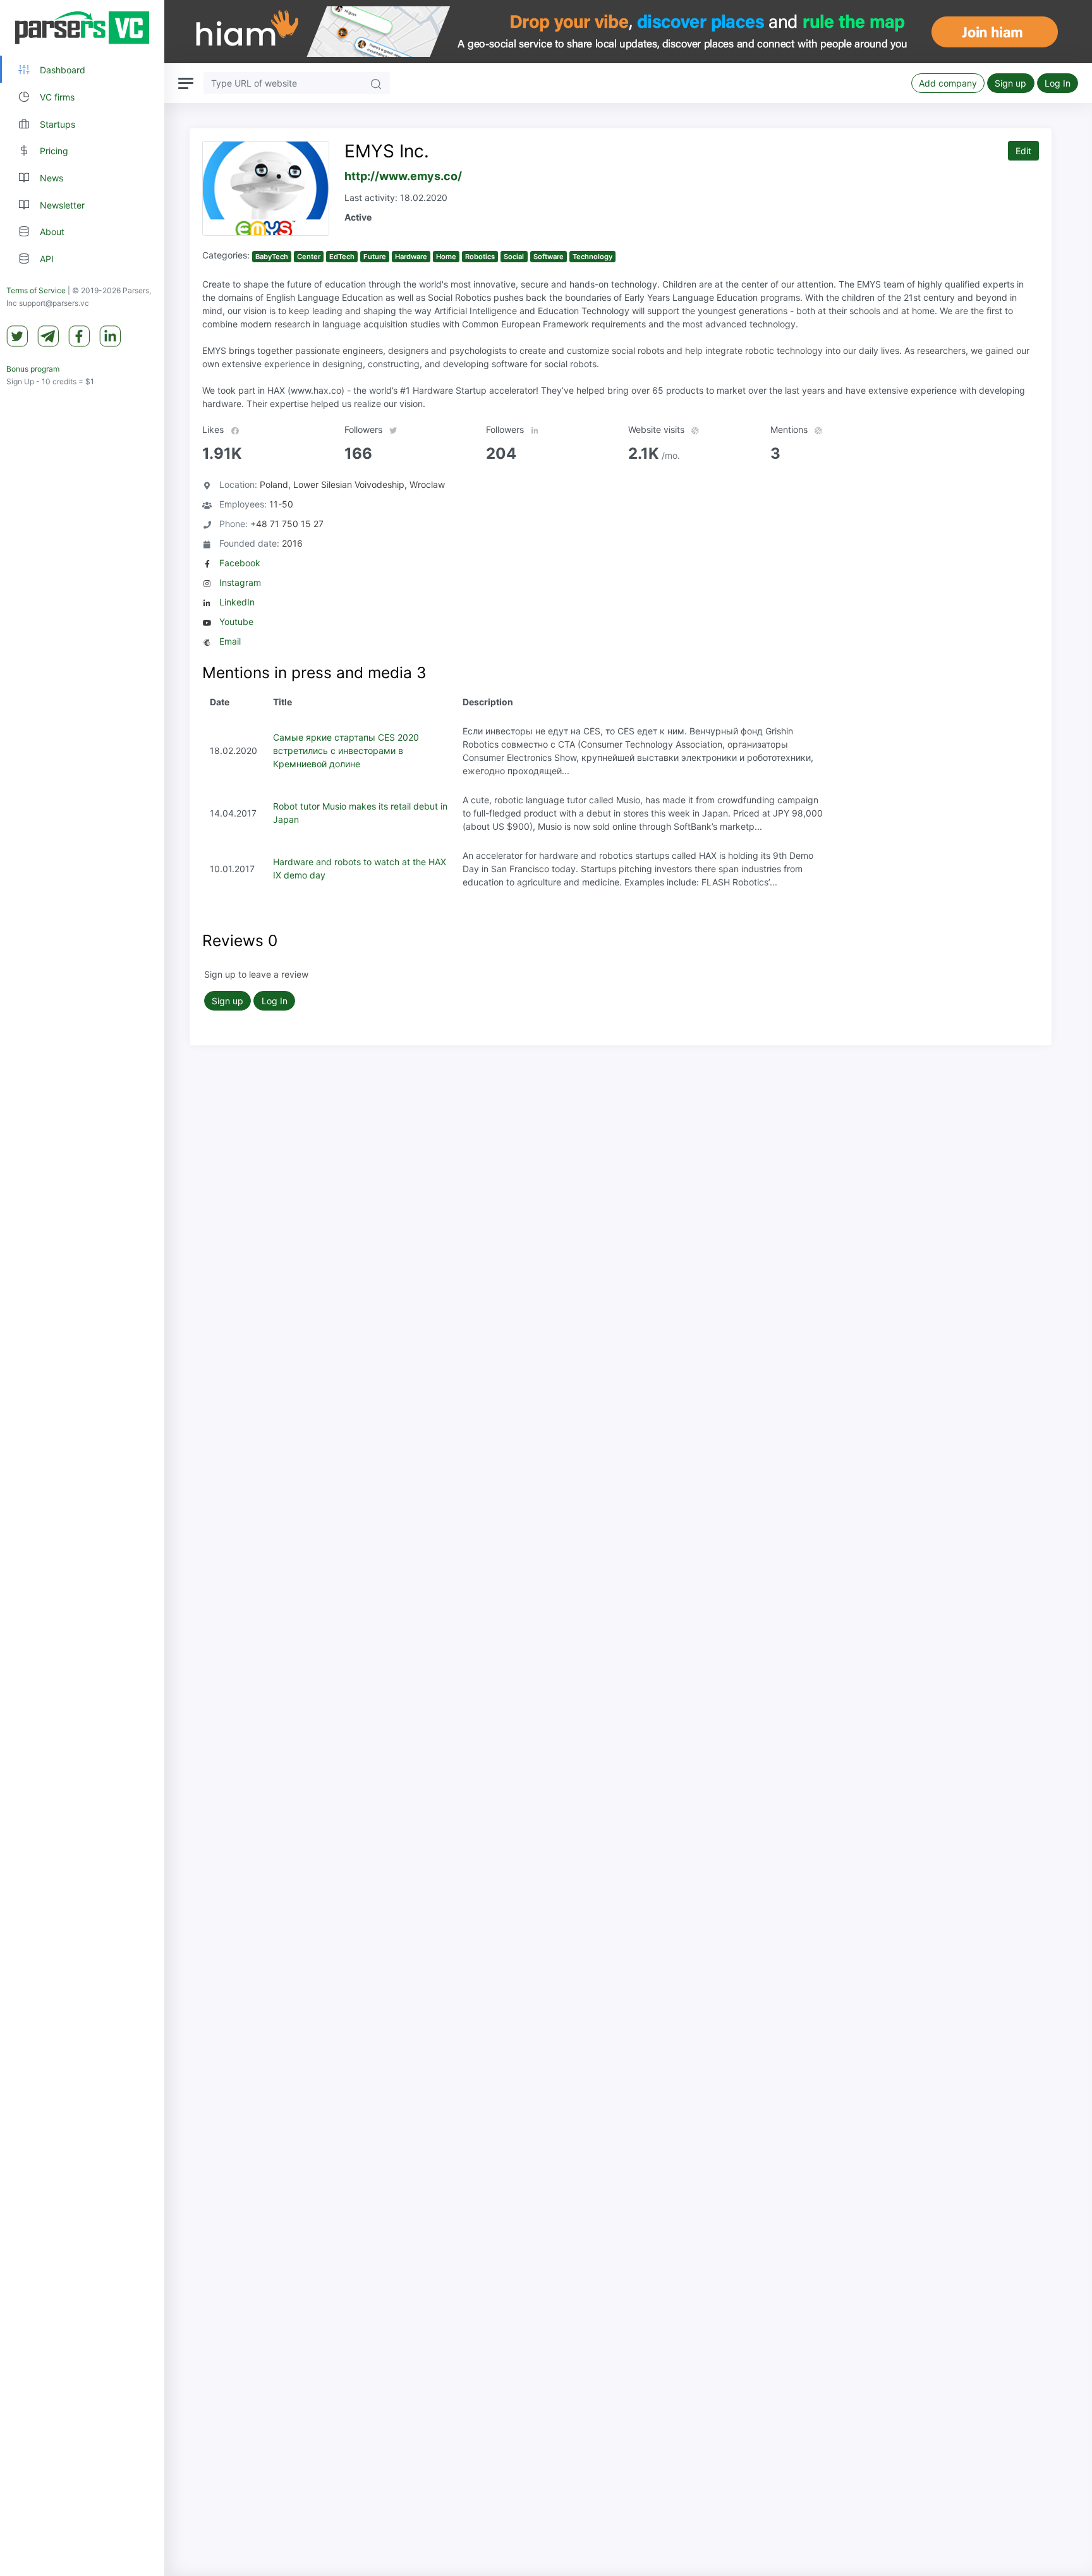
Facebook (240, 563)
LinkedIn (237, 602)
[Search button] (376, 83)
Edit (1023, 151)
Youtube (236, 622)
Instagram (240, 582)
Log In (1058, 83)
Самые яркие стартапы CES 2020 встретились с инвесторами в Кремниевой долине (346, 750)
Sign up (1010, 83)
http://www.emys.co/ (403, 176)
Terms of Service (36, 290)
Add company (948, 83)
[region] (82, 1288)
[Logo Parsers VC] (82, 28)
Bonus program (33, 369)
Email (230, 641)
